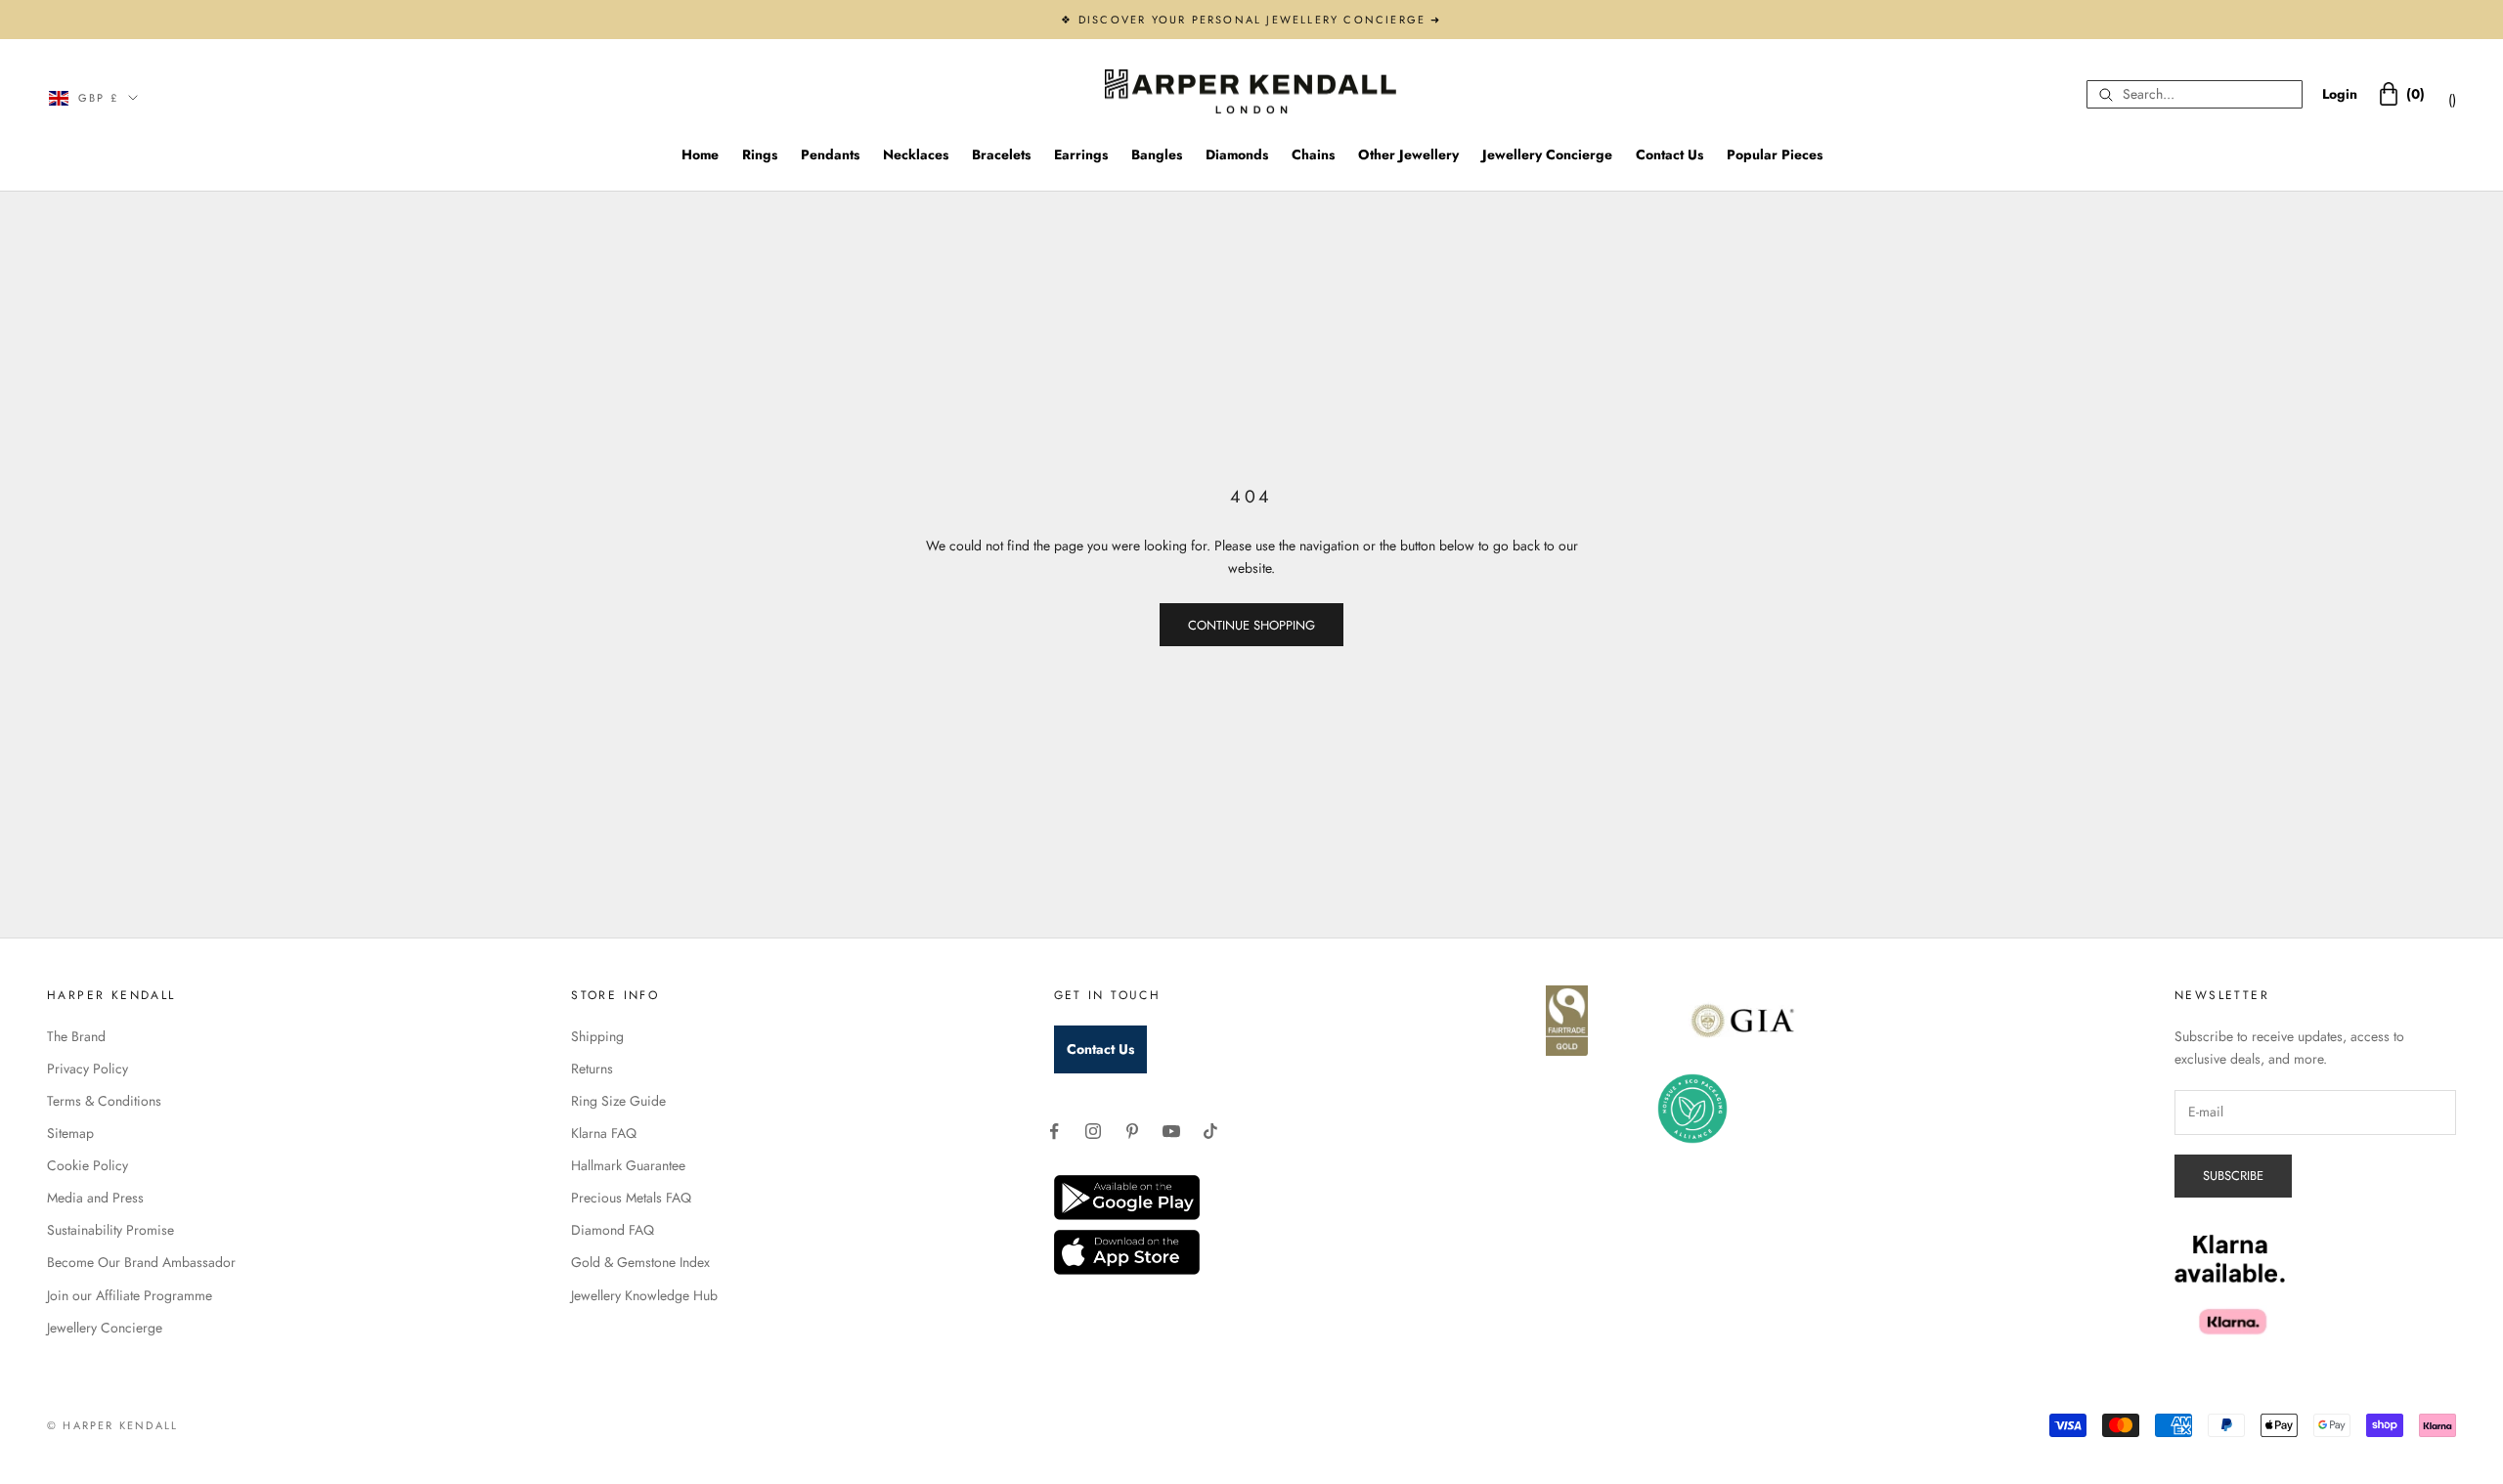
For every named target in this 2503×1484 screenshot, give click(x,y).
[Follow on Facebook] (1054, 1131)
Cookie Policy (88, 1165)
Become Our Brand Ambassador (141, 1262)
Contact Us (1669, 154)
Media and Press (95, 1198)
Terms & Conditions (104, 1101)
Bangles (1157, 154)
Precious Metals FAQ (631, 1198)
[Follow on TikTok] (1210, 1131)
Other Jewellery (1408, 154)
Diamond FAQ (613, 1230)
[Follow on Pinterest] (1132, 1131)
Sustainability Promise (110, 1230)
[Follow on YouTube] (1171, 1131)
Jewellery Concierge (1547, 154)
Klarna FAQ (604, 1133)
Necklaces (916, 154)
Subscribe (2233, 1176)
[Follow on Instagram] (1093, 1131)
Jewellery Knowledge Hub (644, 1295)
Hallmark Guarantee (628, 1165)
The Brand (76, 1036)
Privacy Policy (88, 1069)
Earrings (1081, 154)
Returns (592, 1069)
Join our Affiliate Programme (130, 1295)
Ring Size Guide (618, 1101)
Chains (1313, 154)
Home (700, 154)
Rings (760, 154)
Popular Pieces (1775, 154)
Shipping (597, 1036)
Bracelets (1001, 154)
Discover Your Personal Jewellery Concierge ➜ (1260, 20)
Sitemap (70, 1133)
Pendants (830, 154)
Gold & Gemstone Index (640, 1262)
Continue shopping (1251, 625)
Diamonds (1237, 154)
